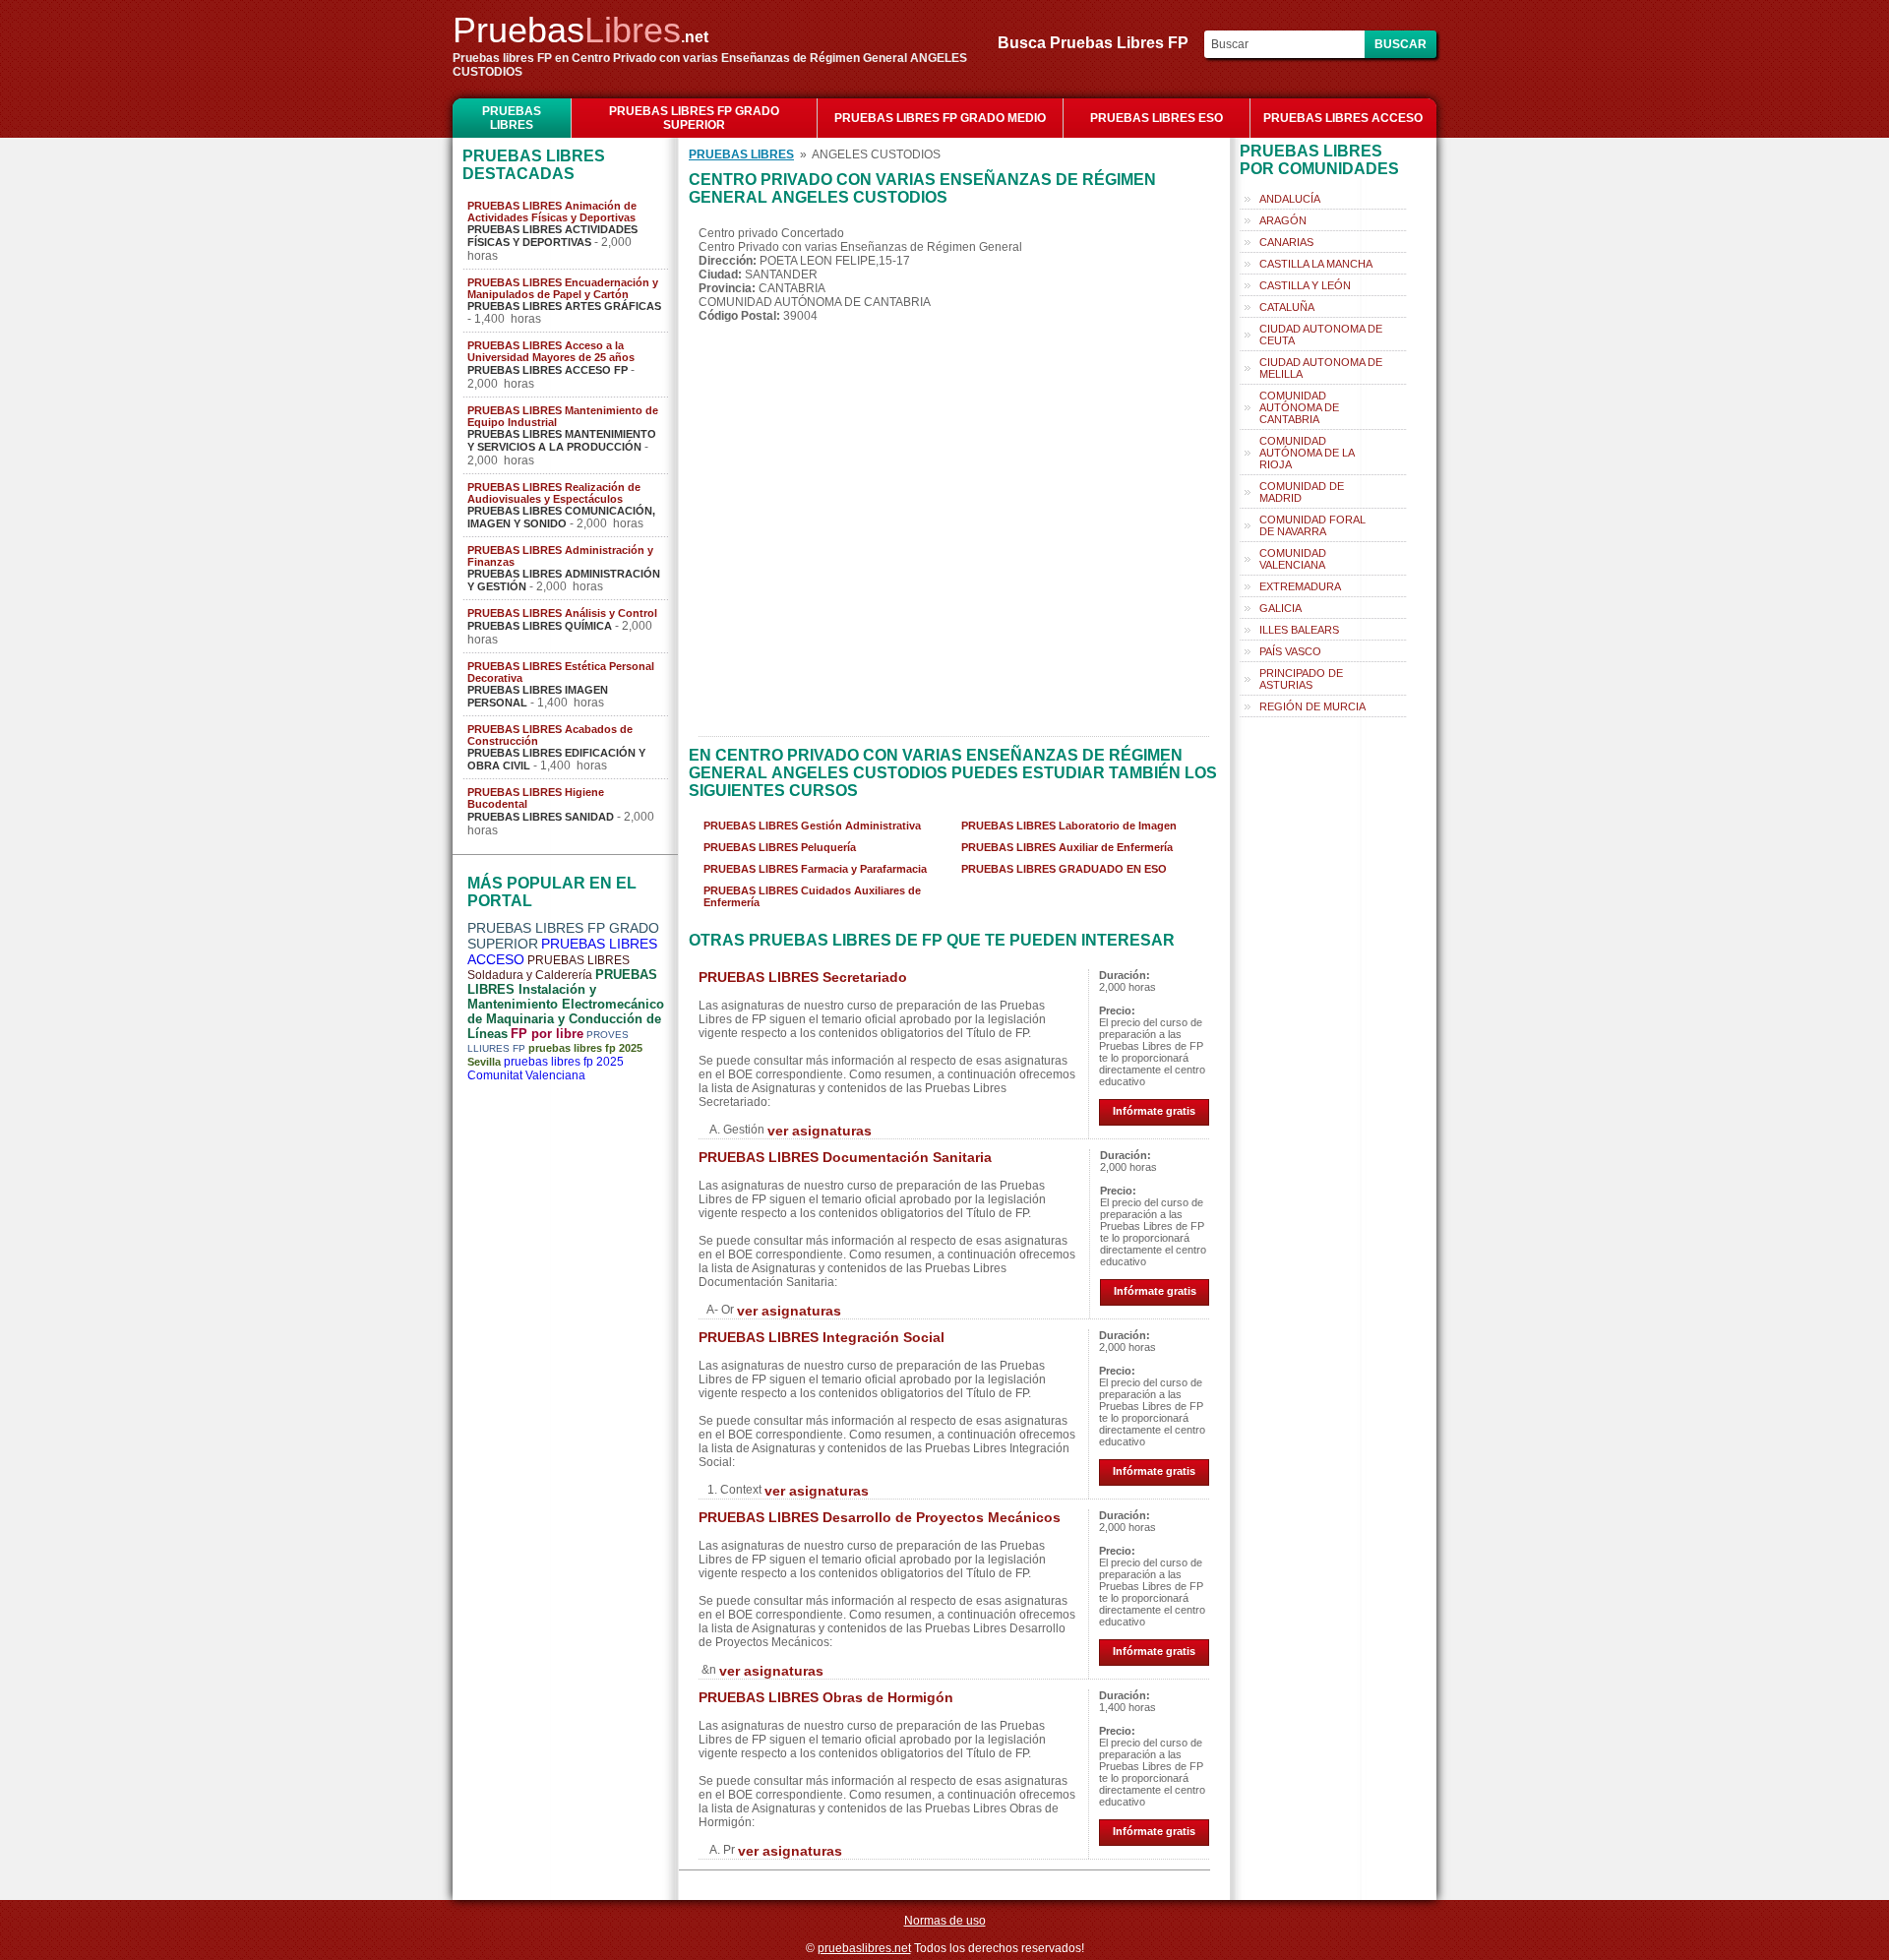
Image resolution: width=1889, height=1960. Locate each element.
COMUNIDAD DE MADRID (1302, 492)
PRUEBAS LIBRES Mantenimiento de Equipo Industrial (563, 416)
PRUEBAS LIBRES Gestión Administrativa (812, 826)
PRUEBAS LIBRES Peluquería (780, 847)
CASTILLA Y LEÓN (1305, 285)
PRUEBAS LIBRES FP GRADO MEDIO (940, 118)
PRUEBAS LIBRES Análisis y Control (562, 613)
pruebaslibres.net (864, 1948)
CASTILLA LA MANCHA (1316, 264)
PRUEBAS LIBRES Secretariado (803, 977)
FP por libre (547, 1034)
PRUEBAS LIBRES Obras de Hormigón (826, 1697)
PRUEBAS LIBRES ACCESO (1343, 118)
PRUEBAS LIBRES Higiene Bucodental (536, 798)
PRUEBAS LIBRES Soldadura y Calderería (548, 968)
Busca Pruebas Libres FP (1099, 43)
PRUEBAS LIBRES (512, 118)
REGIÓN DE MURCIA (1312, 706)
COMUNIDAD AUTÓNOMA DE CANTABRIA (1299, 407)
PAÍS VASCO (1290, 651)
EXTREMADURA (1300, 586)
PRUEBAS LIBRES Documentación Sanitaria (845, 1157)
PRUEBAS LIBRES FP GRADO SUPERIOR (694, 118)
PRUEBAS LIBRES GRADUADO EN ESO (1064, 869)
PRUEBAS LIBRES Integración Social (822, 1337)
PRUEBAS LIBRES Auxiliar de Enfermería (1067, 847)
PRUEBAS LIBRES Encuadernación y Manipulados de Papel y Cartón (563, 288)
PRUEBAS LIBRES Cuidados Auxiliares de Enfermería (812, 896)
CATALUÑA (1287, 307)
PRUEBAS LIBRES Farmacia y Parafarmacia (815, 869)
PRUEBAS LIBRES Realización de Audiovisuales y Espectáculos (554, 493)
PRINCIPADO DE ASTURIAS (1301, 679)
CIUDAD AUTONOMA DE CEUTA (1321, 335)
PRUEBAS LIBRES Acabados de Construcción (550, 735)
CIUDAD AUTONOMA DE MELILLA (1321, 368)
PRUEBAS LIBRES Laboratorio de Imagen (1069, 826)
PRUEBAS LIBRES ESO (1157, 118)
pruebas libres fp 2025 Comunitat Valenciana (546, 1069)
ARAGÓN (1283, 220)
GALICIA (1280, 608)
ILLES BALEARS (1299, 630)
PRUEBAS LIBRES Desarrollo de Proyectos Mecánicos (880, 1517)
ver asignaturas (820, 1131)
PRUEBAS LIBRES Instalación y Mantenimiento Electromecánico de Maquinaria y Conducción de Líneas (566, 1004)
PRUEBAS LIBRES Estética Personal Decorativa (561, 672)
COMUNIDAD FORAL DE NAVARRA (1312, 525)
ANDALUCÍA (1290, 199)
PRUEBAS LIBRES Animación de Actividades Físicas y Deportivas (552, 212)
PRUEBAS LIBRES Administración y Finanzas (560, 556)
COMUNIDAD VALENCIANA (1293, 559)
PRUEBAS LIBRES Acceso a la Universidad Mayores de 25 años (551, 351)
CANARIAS (1286, 242)
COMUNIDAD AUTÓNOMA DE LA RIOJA (1307, 453)
